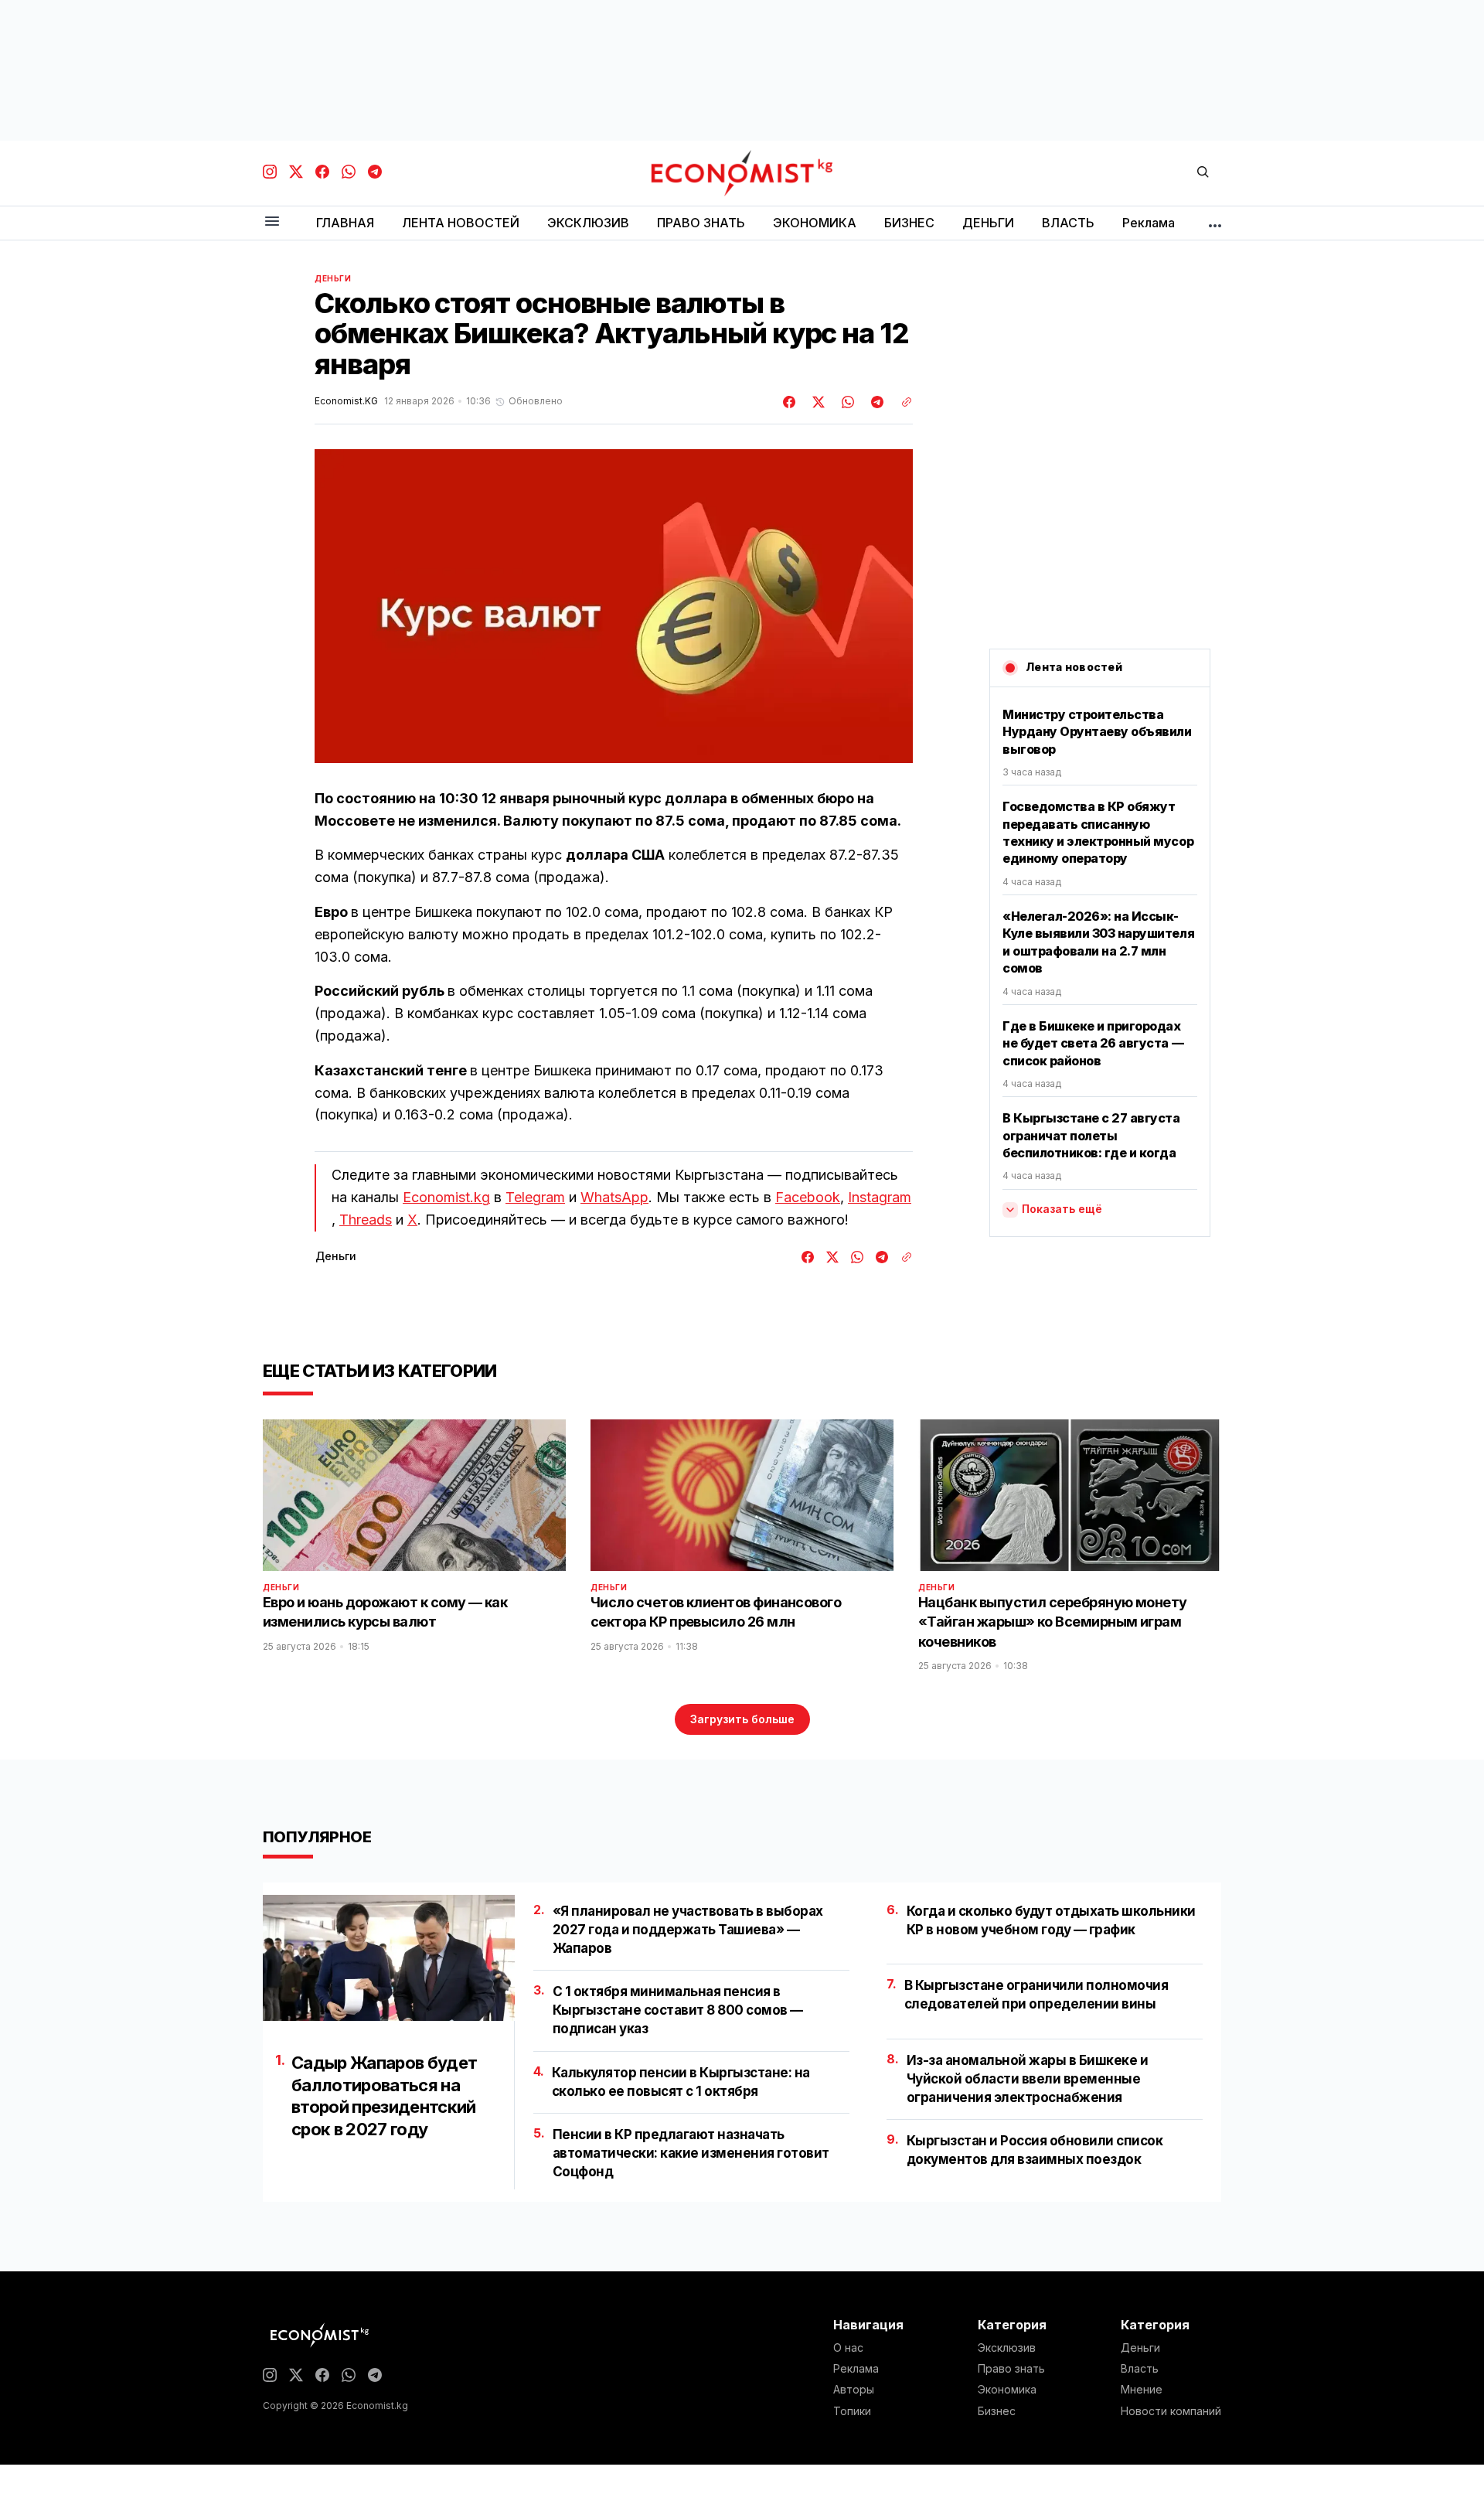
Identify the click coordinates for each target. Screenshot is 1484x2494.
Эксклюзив (1007, 2348)
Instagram (880, 1197)
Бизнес (997, 2411)
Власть (1140, 2369)
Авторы (854, 2390)
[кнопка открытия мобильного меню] (272, 222)
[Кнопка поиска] (1203, 173)
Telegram (535, 1197)
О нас (848, 2348)
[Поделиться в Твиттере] (816, 402)
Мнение (1142, 2390)
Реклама (856, 2369)
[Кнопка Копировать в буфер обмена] (901, 402)
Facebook (808, 1197)
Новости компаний (1171, 2411)
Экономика (1007, 2390)
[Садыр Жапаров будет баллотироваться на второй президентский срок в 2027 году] (389, 1958)
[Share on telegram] (875, 402)
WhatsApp (614, 1197)
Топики (852, 2411)
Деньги (333, 278)
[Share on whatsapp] (846, 402)
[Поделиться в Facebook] (790, 402)
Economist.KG (346, 401)
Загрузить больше (742, 1719)
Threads (366, 1220)
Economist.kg (446, 1197)
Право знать (1011, 2369)
